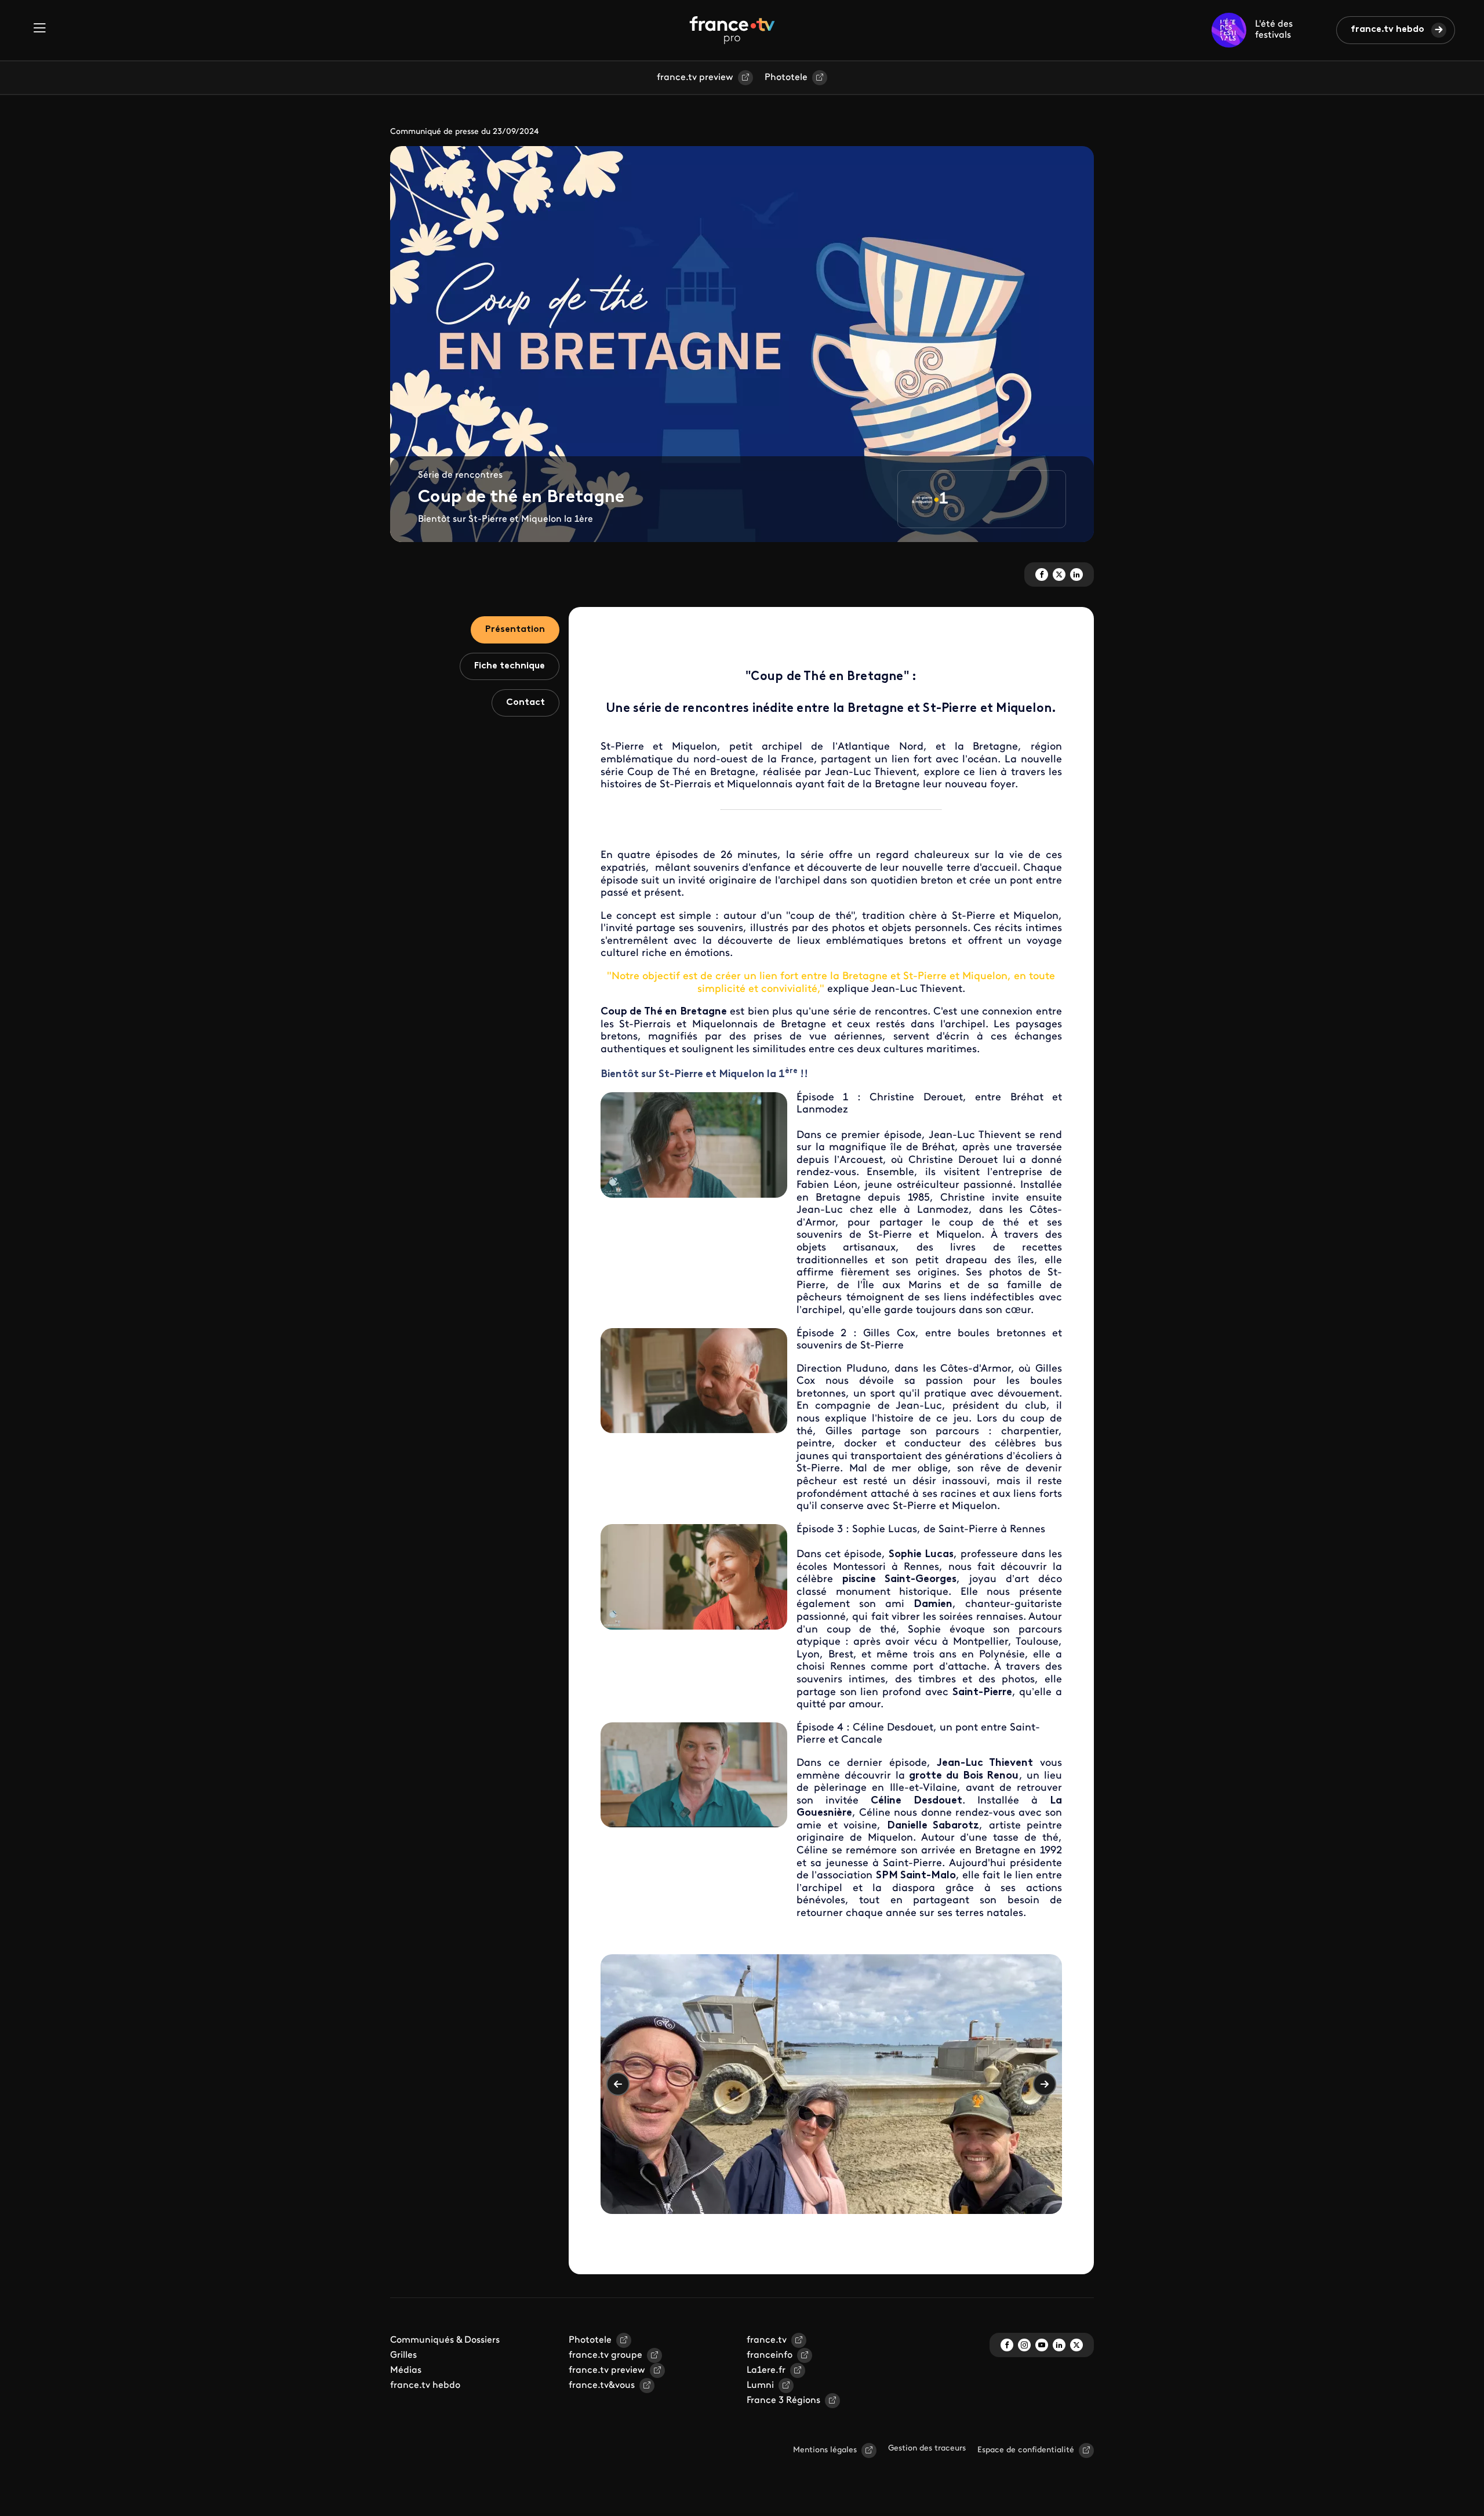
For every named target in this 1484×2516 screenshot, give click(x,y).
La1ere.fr (766, 2370)
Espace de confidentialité (1026, 2450)
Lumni (760, 2386)
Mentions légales (825, 2450)
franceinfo (770, 2355)
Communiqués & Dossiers (445, 2340)
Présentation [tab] (515, 630)
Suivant (1045, 2084)
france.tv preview (695, 78)
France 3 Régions (783, 2401)
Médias (406, 2370)
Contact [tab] (525, 703)
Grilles (403, 2355)
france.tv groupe (605, 2355)
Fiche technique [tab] (510, 666)
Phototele (786, 78)
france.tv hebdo (1387, 30)
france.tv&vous (602, 2386)
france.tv (767, 2340)
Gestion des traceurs (927, 2448)
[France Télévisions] (732, 30)
